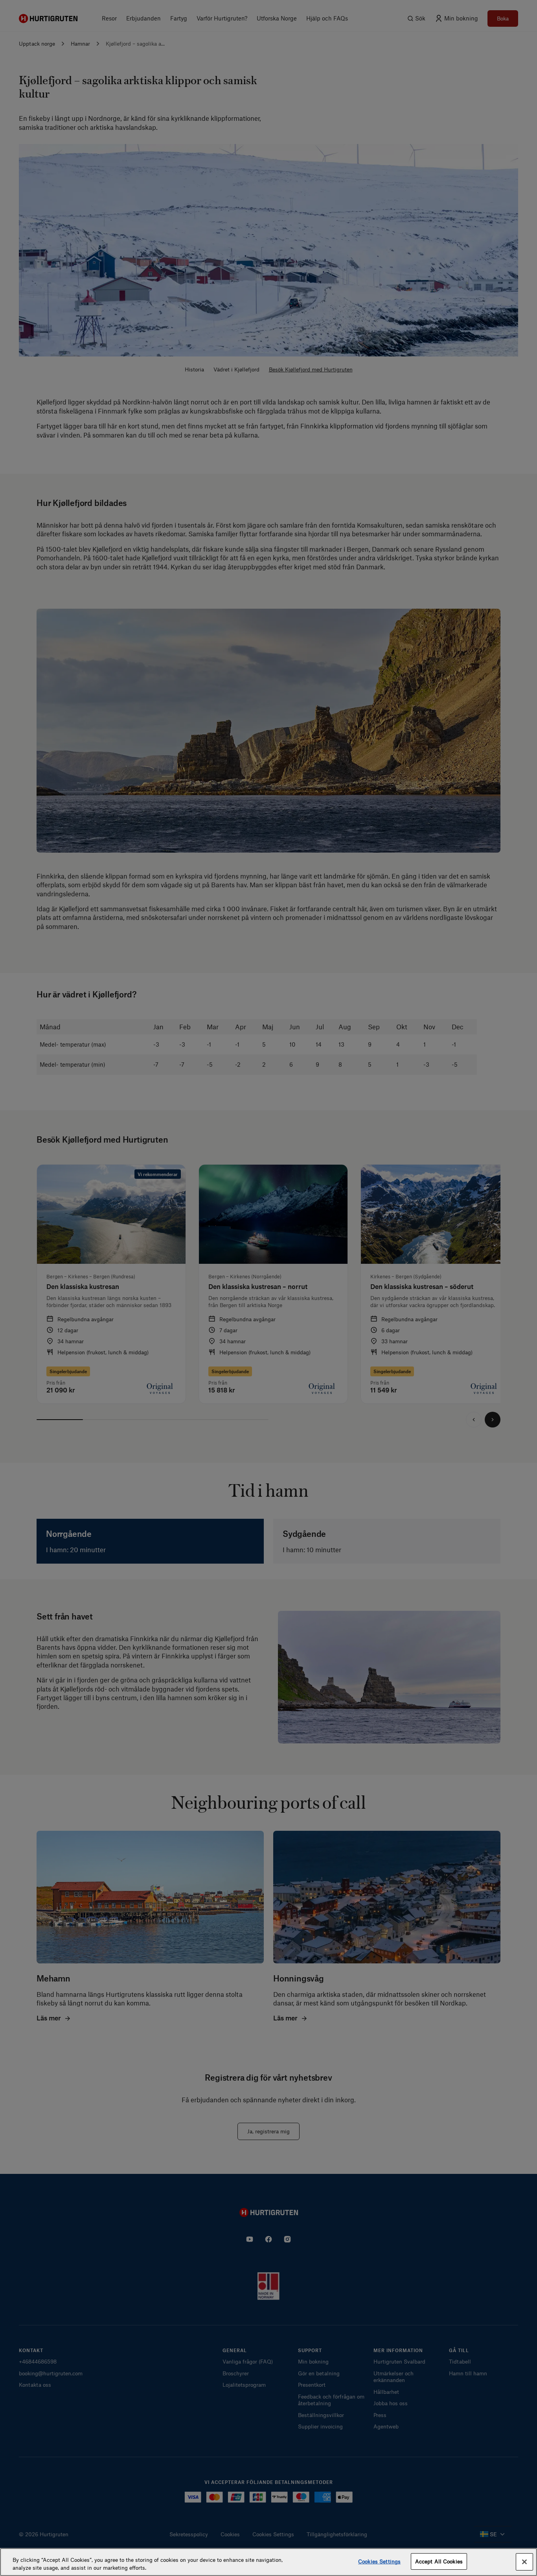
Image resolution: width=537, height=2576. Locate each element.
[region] (268, 2562)
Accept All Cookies (439, 2561)
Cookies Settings (379, 2561)
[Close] (524, 2562)
